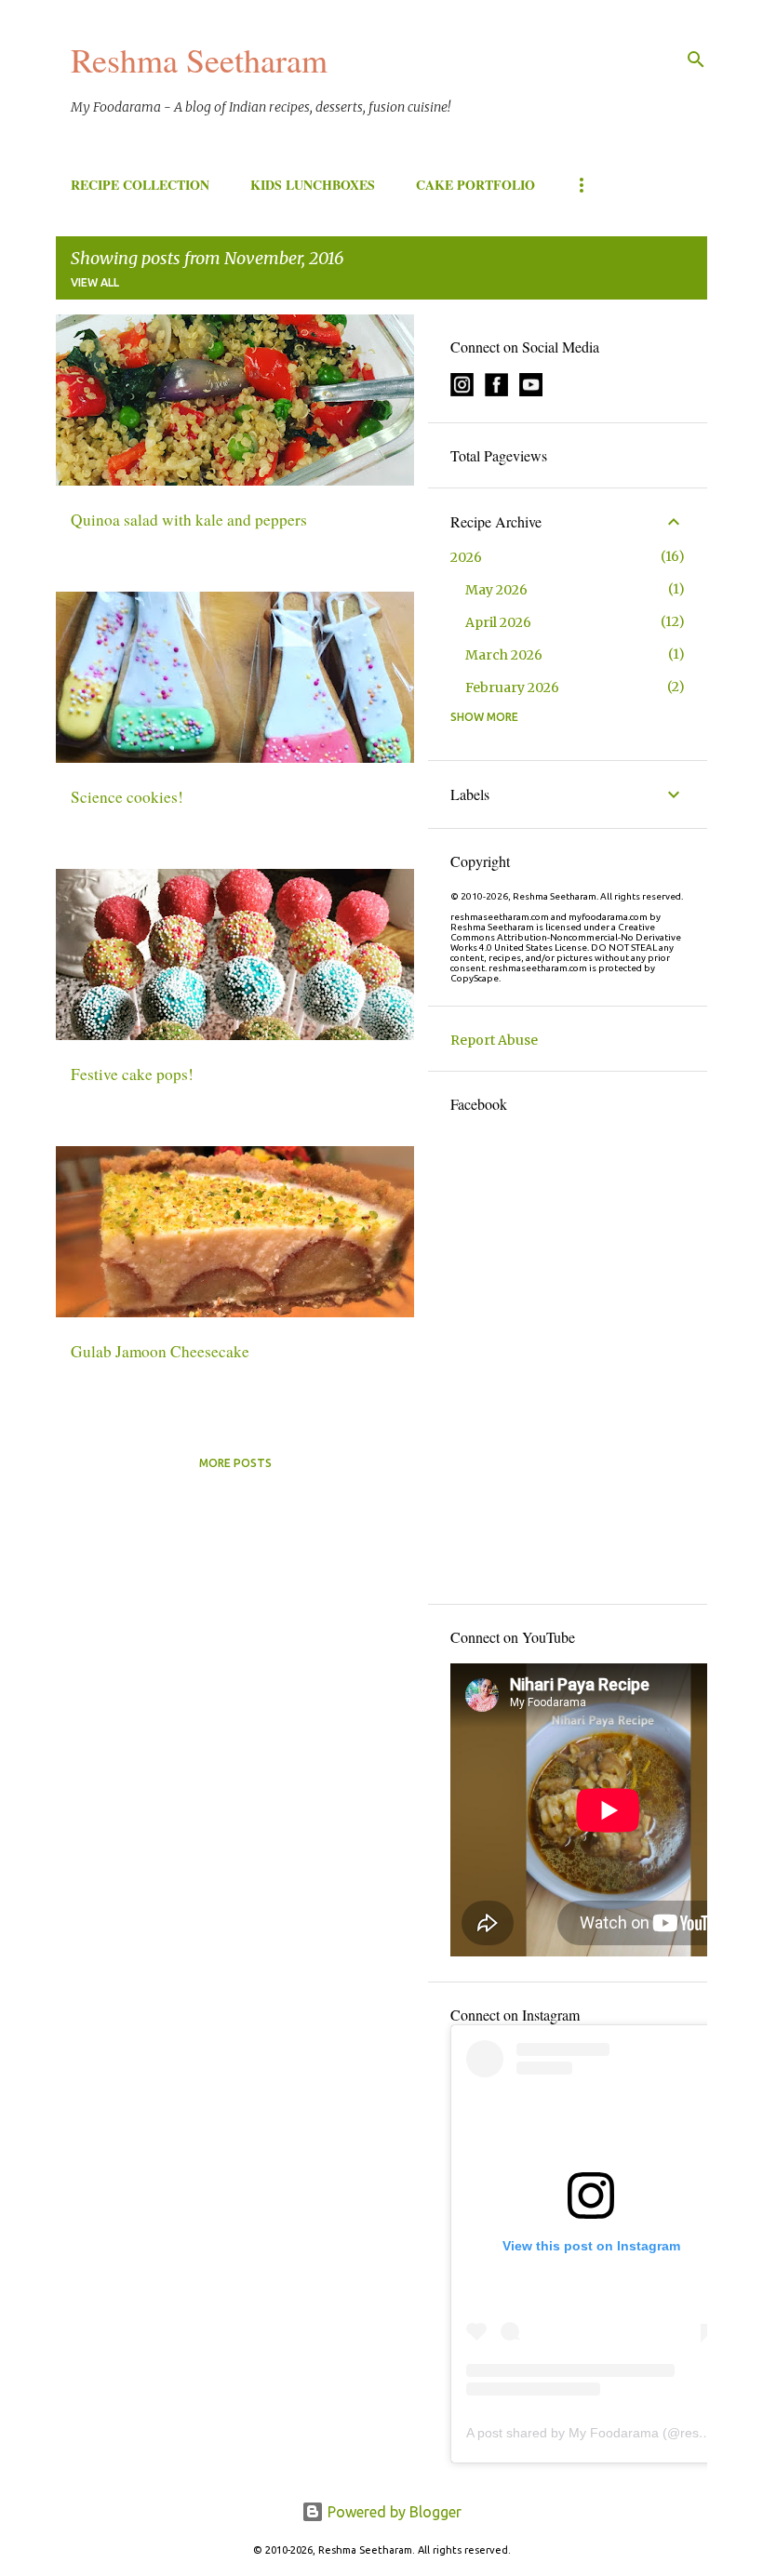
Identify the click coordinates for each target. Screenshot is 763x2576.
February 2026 (512, 687)
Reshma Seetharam (199, 60)
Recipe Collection (140, 185)
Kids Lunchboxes (313, 185)
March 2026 (504, 655)
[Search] (696, 60)
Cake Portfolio (475, 185)
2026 (466, 557)
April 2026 (498, 622)
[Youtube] (531, 392)
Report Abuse (494, 1040)
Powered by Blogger (393, 2512)
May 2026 (496, 590)
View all (95, 282)
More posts (235, 1463)
